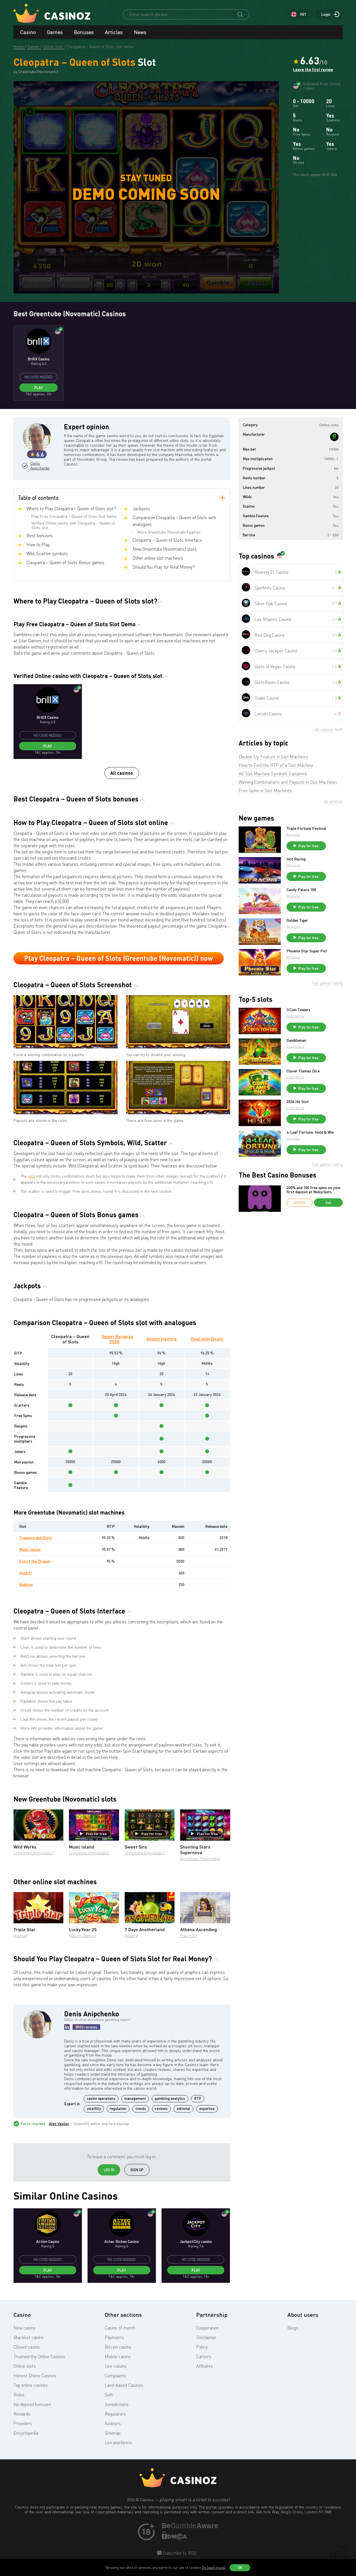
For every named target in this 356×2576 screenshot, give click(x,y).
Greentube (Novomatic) (33, 1853)
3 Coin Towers (298, 1010)
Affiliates (205, 2366)
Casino (28, 32)
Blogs (293, 2328)
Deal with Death (207, 1339)
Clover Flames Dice (303, 1071)
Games (55, 32)
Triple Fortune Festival (306, 828)
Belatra (131, 1936)
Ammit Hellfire (162, 1339)
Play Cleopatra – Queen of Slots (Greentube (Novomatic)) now (118, 958)
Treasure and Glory (35, 1537)
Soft (109, 2395)
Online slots (25, 2366)
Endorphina (295, 1016)
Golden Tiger (297, 920)
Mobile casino (118, 2356)
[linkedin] (67, 2027)
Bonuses (84, 32)
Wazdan (21, 1936)
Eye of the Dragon (35, 1561)
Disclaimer (206, 2337)
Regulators (115, 2414)
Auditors (113, 2423)
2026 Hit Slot (298, 1102)
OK (240, 2568)
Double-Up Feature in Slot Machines (273, 757)
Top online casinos (31, 2385)
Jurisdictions (117, 2404)
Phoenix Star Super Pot (307, 951)
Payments (114, 2337)
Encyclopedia (26, 2433)
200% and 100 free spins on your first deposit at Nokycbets (314, 1190)
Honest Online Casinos (35, 2376)
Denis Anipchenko (40, 466)
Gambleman (296, 1040)
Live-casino (116, 2366)
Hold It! (26, 1573)
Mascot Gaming (82, 1936)
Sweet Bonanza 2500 (117, 1339)
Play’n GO (188, 1936)
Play (39, 388)
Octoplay (293, 1138)
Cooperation (208, 2328)
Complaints (115, 2376)
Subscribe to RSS (179, 2553)
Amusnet (293, 834)
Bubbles (26, 1584)
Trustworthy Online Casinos (39, 2356)
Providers (23, 2423)
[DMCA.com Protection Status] (174, 2538)
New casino (24, 2328)
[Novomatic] (334, 437)
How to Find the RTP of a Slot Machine (276, 765)
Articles (114, 32)
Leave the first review (313, 70)
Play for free (96, 1834)
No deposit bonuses (32, 2404)
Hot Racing (296, 859)
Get (328, 1203)
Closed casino (27, 2347)
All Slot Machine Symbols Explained (273, 774)
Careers (204, 2356)
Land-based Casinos (124, 2385)
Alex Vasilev (59, 2124)
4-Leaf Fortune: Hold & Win (310, 1132)
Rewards (22, 2414)
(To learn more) (214, 2567)
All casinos (122, 773)
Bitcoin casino (118, 2347)
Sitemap (113, 2433)
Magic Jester (30, 1549)
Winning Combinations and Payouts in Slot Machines (288, 782)
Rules (19, 2395)
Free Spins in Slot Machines (265, 790)
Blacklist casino (29, 2337)
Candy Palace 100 (301, 890)
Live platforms (118, 2442)
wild (31, 1176)
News (140, 32)
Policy (202, 2347)
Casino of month (120, 2328)
